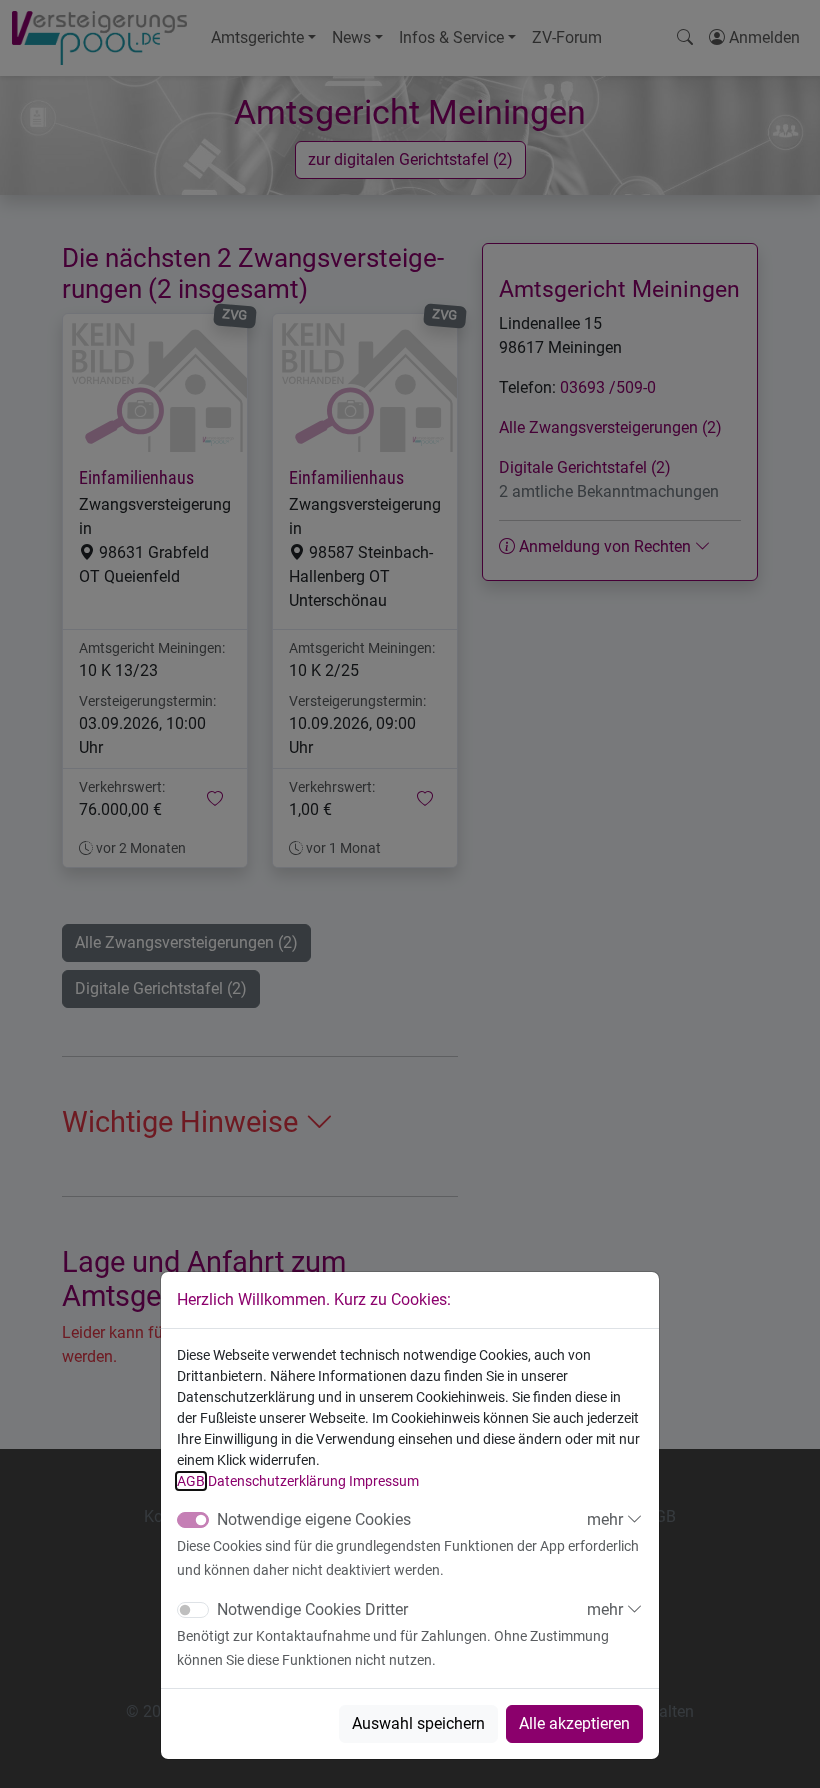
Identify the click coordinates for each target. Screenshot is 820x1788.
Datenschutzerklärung (277, 1481)
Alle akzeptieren (574, 1723)
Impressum (384, 1481)
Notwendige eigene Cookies (314, 1519)
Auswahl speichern (418, 1723)
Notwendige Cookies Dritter (312, 1609)
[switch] (193, 1610)
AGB (191, 1481)
